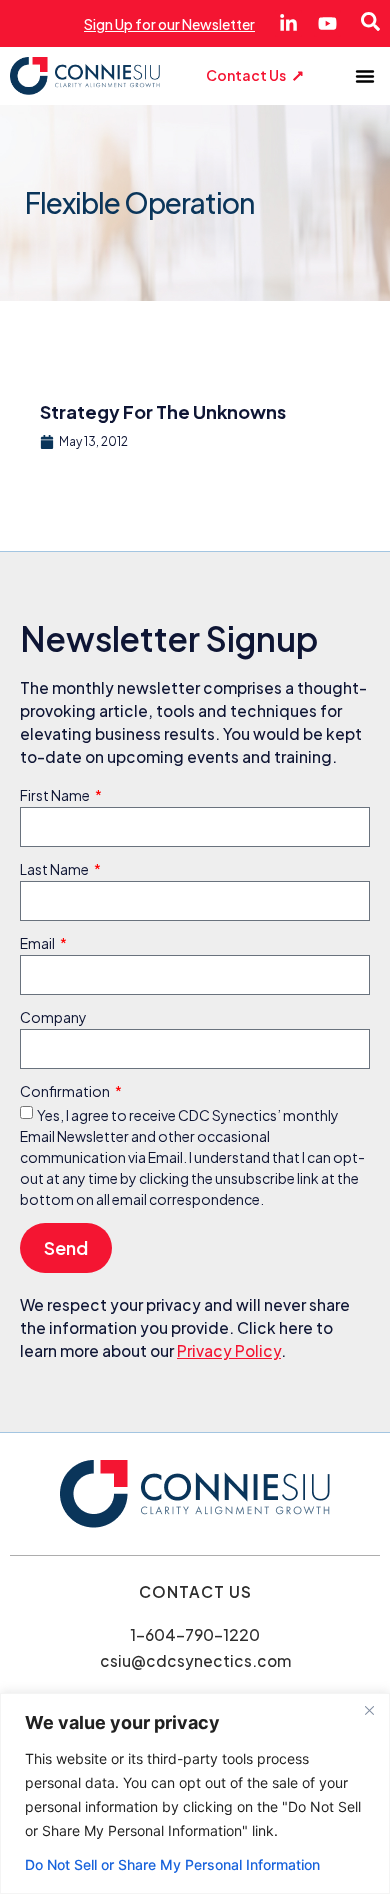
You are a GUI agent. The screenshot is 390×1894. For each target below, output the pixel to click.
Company (53, 1018)
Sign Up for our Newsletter (169, 24)
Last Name (55, 870)
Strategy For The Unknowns (163, 411)
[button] (365, 76)
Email (38, 944)
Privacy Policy (229, 1350)
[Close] (369, 1710)
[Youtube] (327, 23)
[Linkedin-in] (288, 23)
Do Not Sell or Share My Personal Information (172, 1864)
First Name (56, 796)
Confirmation (66, 1092)
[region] (195, 1793)
